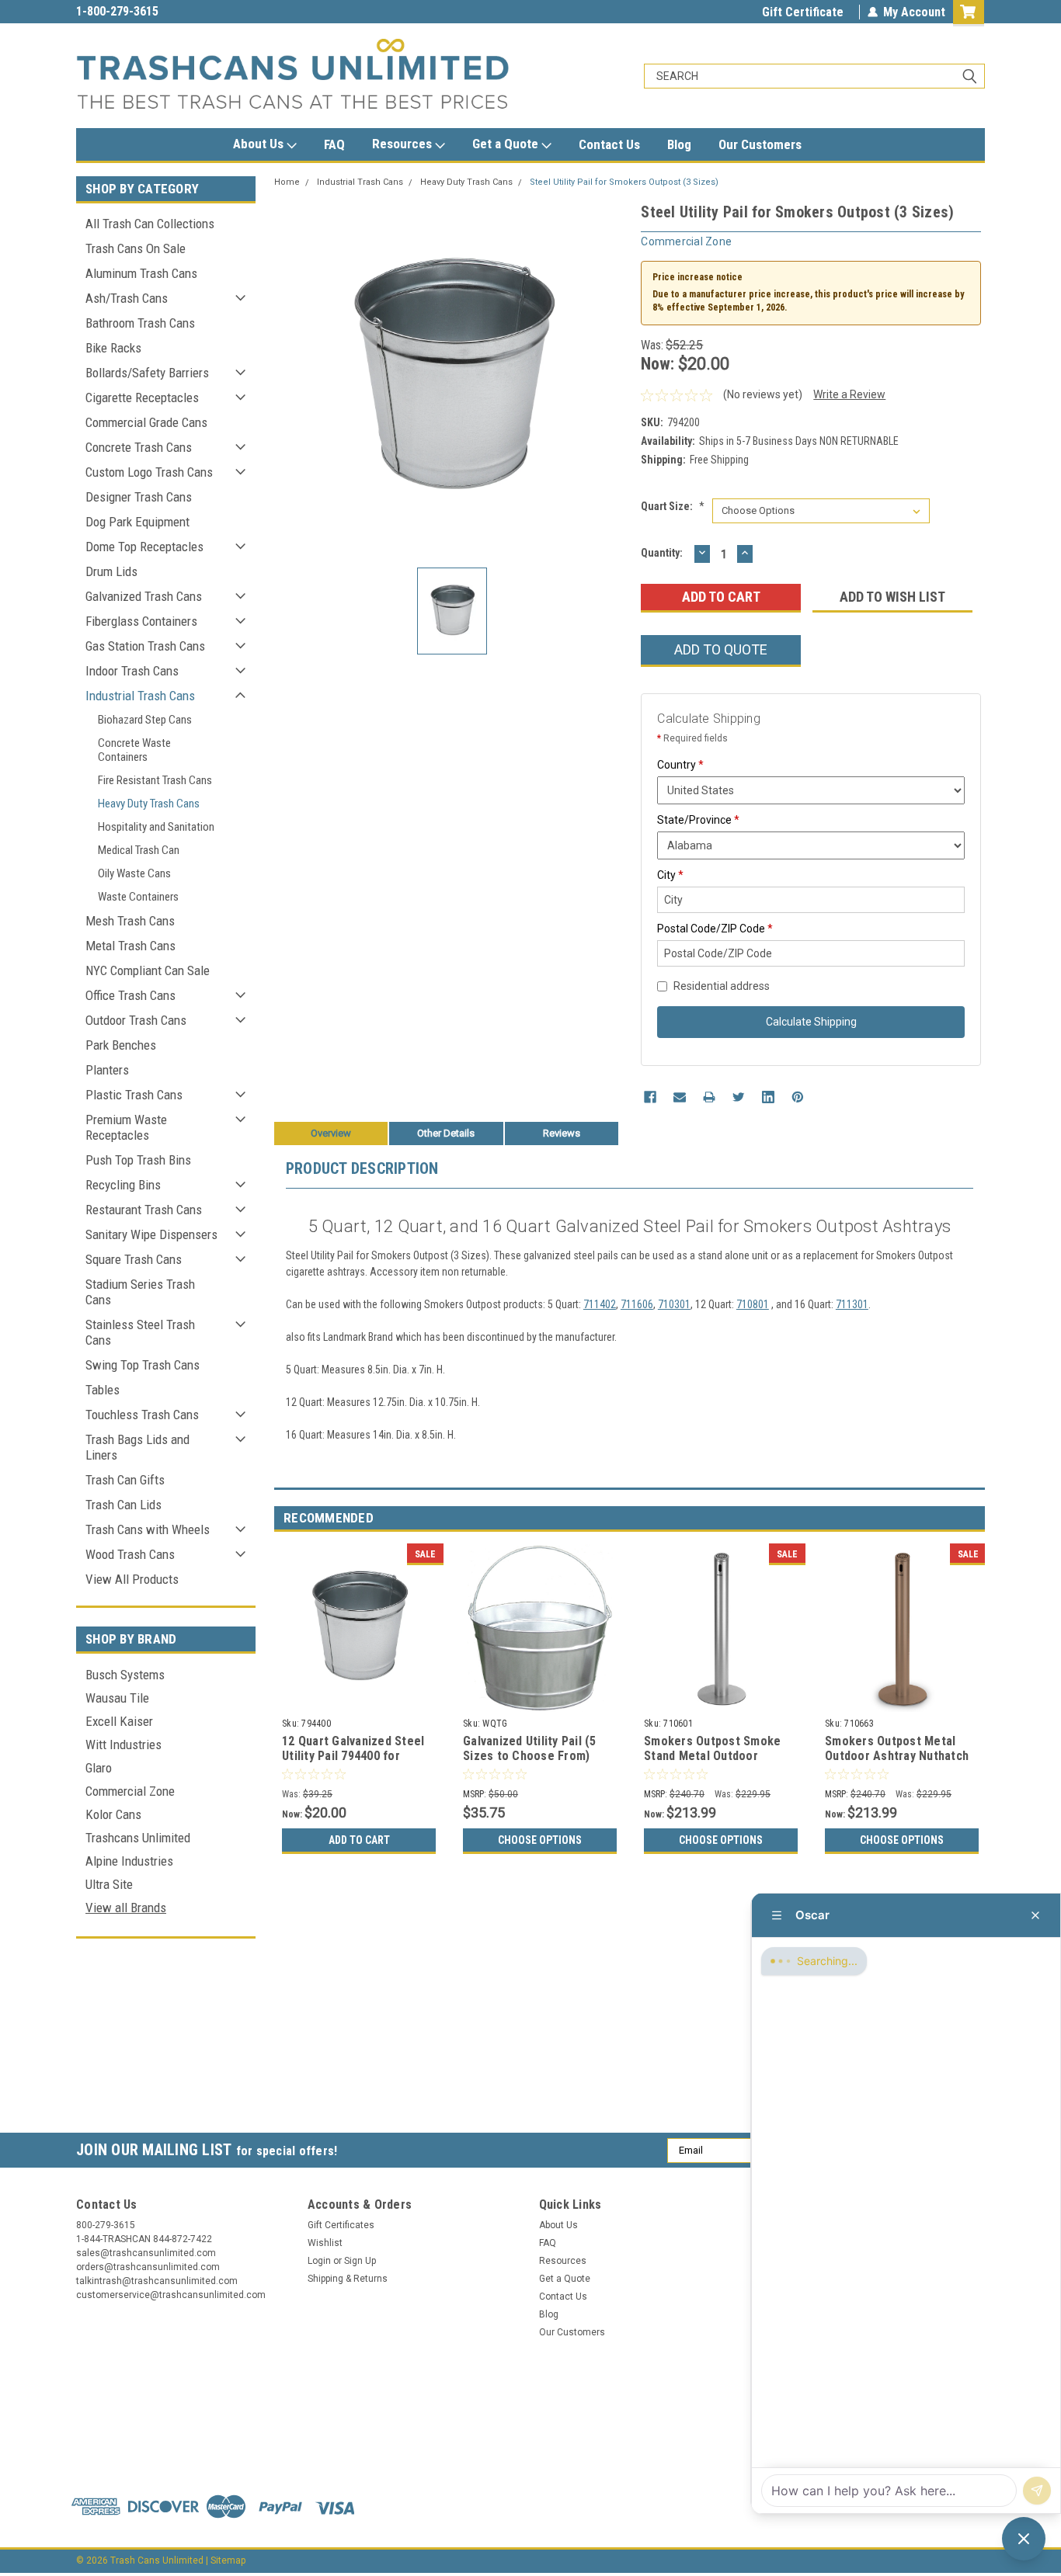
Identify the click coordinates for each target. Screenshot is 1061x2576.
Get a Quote (507, 144)
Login (319, 2261)
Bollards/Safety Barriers (147, 373)
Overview (331, 1133)
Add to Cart (359, 1840)
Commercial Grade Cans (146, 422)
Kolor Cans (113, 1814)
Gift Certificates (341, 2225)
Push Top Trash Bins (138, 1160)
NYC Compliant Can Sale (148, 970)
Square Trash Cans (134, 1259)
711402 (600, 1304)
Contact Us (609, 144)
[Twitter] (739, 1097)
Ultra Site (109, 1884)
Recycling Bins (123, 1185)
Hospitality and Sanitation (156, 827)
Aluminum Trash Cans (141, 273)
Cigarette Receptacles (142, 398)
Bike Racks (113, 348)
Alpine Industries (129, 1861)
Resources (404, 144)
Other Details (446, 1133)
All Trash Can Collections (150, 224)
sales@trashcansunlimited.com (159, 11)
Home (287, 182)
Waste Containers (138, 897)
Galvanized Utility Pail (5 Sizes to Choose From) (530, 1749)
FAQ (334, 144)
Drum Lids (111, 571)
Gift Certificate (803, 12)
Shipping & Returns (348, 2279)
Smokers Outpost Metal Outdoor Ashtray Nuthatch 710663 (897, 1757)
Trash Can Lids (123, 1505)
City (670, 875)
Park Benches (121, 1045)
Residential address (722, 986)
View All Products (132, 1579)
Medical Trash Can (139, 850)
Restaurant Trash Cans (144, 1210)
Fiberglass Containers (141, 621)
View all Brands (126, 1908)
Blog (679, 144)
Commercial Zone (130, 1791)
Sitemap (228, 2560)
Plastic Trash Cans (134, 1095)
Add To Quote (721, 649)
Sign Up (360, 2261)
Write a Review (849, 394)
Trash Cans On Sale (136, 248)
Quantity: (662, 553)
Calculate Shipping (811, 1022)
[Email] (680, 1097)
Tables (103, 1390)
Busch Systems (125, 1675)
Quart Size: (673, 506)
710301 (674, 1304)
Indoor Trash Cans (132, 671)
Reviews (562, 1133)
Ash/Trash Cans (127, 298)
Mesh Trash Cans (130, 921)
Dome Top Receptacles (144, 547)
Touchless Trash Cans (142, 1415)
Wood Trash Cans (130, 1554)
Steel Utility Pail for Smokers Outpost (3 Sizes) (624, 182)
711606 (637, 1304)
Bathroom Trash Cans (140, 323)
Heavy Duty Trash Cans (149, 804)
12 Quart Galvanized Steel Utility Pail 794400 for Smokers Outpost (353, 1757)
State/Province (698, 820)
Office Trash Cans (130, 995)
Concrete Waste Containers (134, 750)
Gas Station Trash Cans (145, 646)
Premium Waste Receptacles (126, 1127)
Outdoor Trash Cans (136, 1020)
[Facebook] (650, 1097)
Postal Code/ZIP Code (715, 929)
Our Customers (760, 144)
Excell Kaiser (119, 1721)
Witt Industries (123, 1745)
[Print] (709, 1097)
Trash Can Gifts (125, 1480)
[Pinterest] (798, 1097)
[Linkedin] (768, 1097)
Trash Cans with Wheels (148, 1529)
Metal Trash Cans (130, 946)
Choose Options (540, 1840)
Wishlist (325, 2243)
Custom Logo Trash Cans (149, 472)
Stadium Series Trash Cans (140, 1292)
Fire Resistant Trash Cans (155, 780)
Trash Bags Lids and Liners (137, 1447)
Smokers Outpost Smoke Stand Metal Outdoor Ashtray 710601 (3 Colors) (715, 1757)
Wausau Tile (117, 1698)
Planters (107, 1070)
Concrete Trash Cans (139, 447)
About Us (260, 144)
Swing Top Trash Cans (143, 1365)
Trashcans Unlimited (138, 1838)
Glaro (99, 1768)
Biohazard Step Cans (145, 720)
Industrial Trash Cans (140, 696)
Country (680, 765)
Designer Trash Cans (139, 497)
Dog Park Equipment (137, 522)
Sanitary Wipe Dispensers (151, 1234)
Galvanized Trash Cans (144, 596)
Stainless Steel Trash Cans (140, 1332)
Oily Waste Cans (134, 873)
